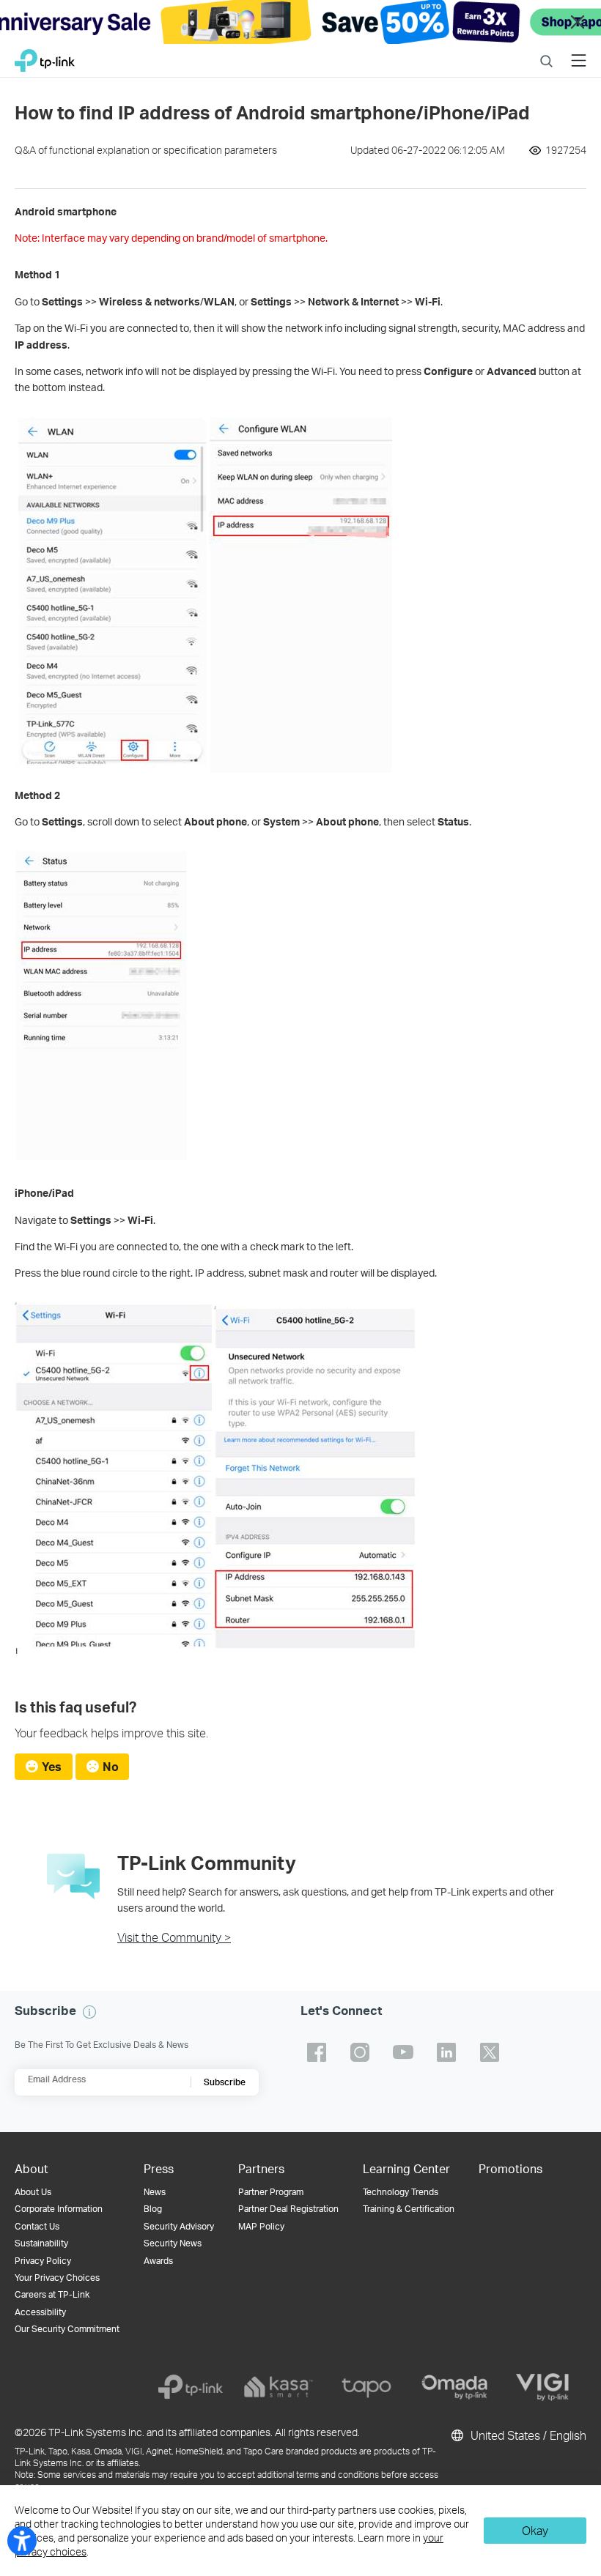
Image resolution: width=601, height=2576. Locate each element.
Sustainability (41, 2243)
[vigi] (542, 2387)
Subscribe (225, 2082)
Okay (535, 2530)
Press (159, 2168)
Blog (153, 2209)
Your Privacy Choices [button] (57, 2278)
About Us (33, 2192)
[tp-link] (191, 2387)
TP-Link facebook (317, 2052)
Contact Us (37, 2226)
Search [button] (546, 52)
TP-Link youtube (403, 2052)
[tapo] (366, 2387)
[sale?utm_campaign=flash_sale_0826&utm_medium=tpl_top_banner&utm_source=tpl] (300, 22)
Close (578, 22)
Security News (173, 2243)
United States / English (527, 2435)
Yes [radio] (52, 1766)
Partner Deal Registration (288, 2209)
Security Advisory (179, 2226)
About (32, 2168)
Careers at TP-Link (52, 2294)
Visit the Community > (174, 1937)
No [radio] (111, 1766)
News (155, 2192)
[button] (89, 2012)
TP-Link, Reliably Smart (45, 57)
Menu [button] (579, 52)
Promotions (510, 2168)
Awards (158, 2261)
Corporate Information (59, 2209)
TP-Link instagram (360, 2052)
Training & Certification (409, 2209)
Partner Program (271, 2192)
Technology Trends (401, 2192)
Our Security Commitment (67, 2329)
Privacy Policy (43, 2261)
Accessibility (40, 2312)
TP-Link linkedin (446, 2052)
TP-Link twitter (490, 2052)
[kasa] (279, 2387)
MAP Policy (261, 2226)
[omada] (454, 2387)
